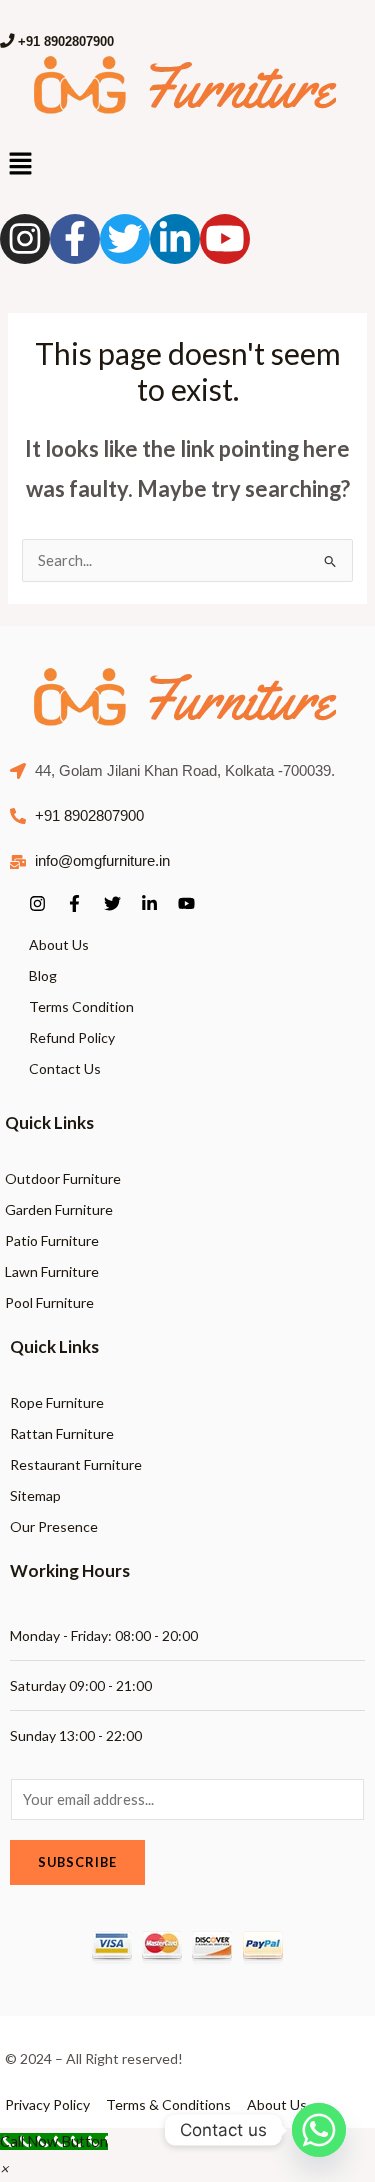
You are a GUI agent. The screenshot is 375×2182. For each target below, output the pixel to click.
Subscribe (77, 1862)
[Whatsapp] (319, 2130)
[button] (4, 2168)
